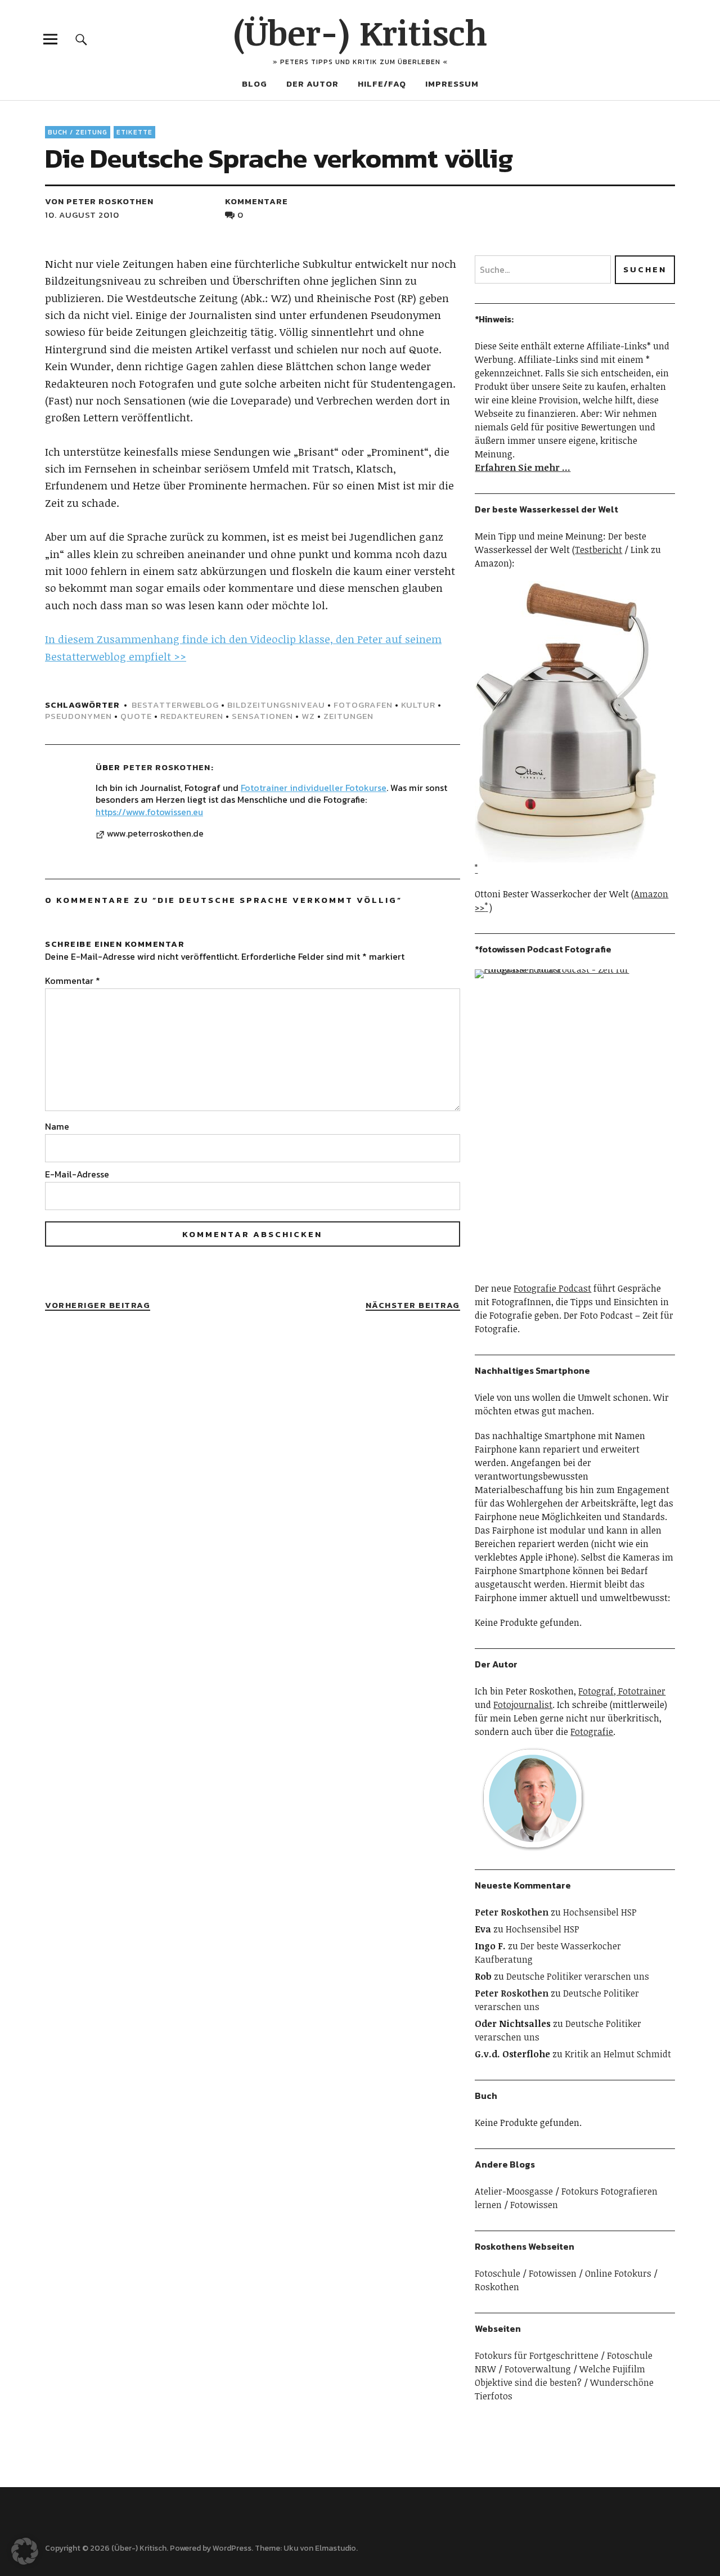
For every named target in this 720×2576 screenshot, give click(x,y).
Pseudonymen (78, 716)
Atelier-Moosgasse (514, 2191)
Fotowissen (534, 2205)
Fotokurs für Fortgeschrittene (537, 2355)
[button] (25, 2551)
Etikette (134, 132)
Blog (255, 84)
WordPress (232, 2548)
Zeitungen (348, 716)
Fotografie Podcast (552, 1288)
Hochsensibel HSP (600, 1912)
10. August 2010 (82, 215)
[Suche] (81, 39)
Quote (136, 716)
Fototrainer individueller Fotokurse (314, 788)
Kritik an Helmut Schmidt (618, 2054)
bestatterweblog (175, 705)
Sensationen (262, 716)
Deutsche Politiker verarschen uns (578, 1976)
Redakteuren (192, 716)
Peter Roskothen (167, 767)
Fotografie (592, 1732)
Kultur (418, 705)
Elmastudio (336, 2548)
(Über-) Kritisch (360, 32)
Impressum (452, 84)
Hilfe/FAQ (382, 84)
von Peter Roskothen (99, 201)
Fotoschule (498, 2273)
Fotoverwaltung (538, 2369)
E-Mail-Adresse (77, 1174)
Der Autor (312, 84)
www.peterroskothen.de (155, 834)
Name (57, 1126)
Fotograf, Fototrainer (622, 1691)
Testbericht (598, 550)
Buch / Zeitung (78, 132)
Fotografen (363, 705)
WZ (308, 716)
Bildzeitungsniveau (276, 705)
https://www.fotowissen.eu (149, 812)
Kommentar (73, 981)
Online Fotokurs (618, 2273)
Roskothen (497, 2287)
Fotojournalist (523, 1705)
